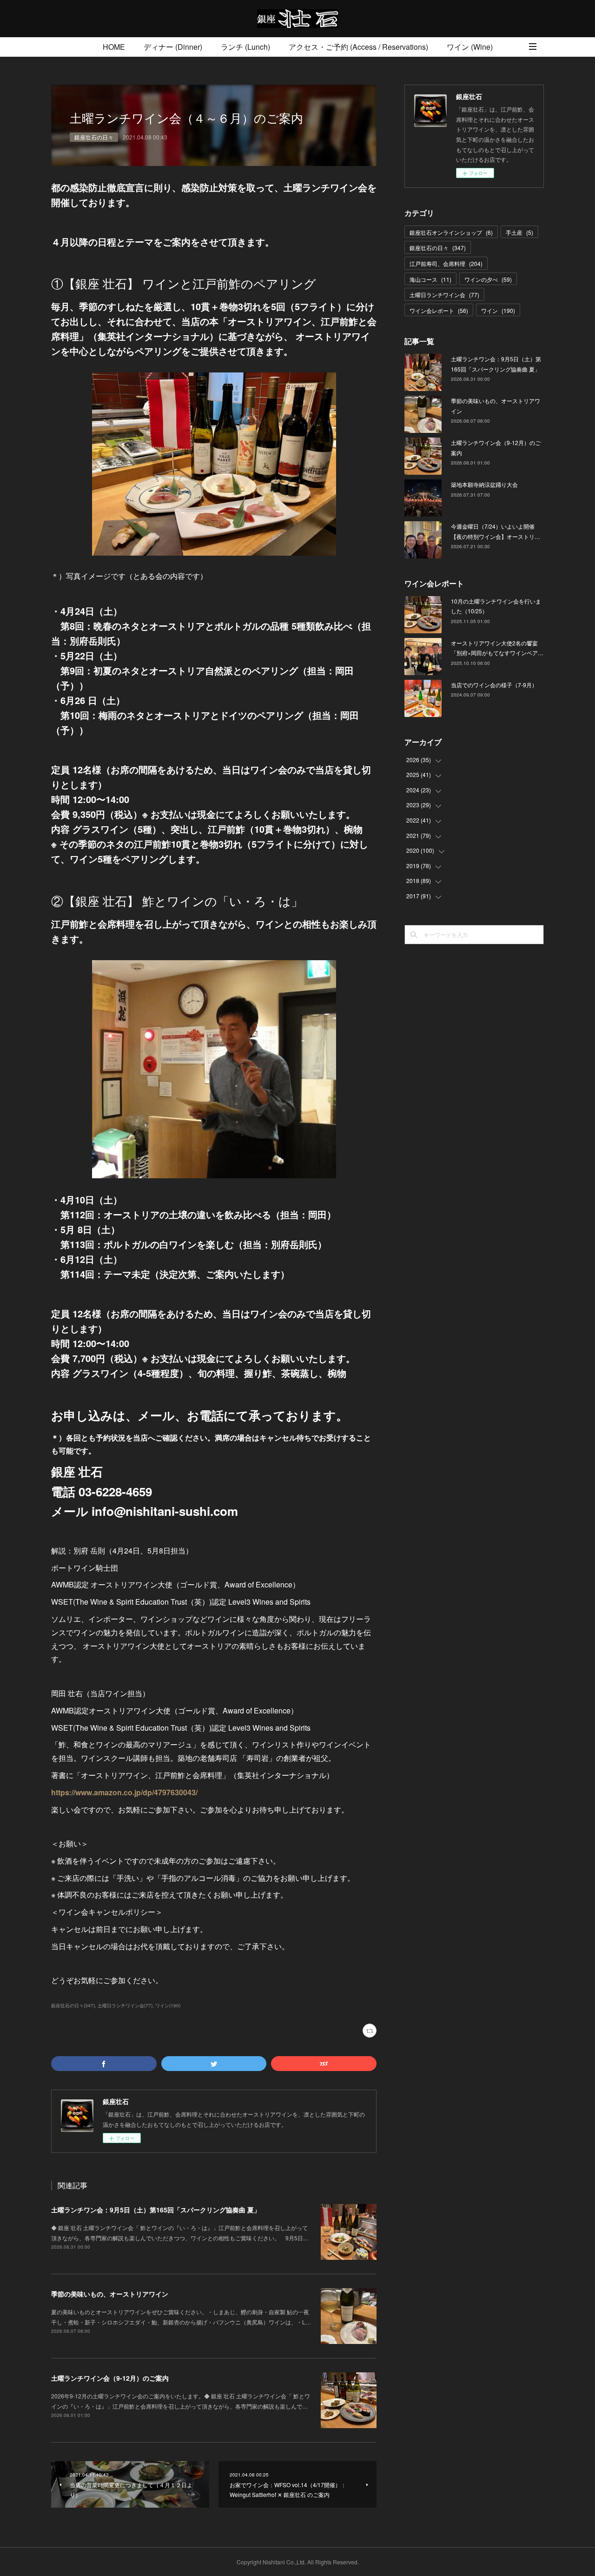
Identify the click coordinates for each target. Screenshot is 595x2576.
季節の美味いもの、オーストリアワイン (110, 2294)
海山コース (430, 279)
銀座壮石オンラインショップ (451, 232)
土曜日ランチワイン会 (444, 295)
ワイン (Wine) (470, 47)
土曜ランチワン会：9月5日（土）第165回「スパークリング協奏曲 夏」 (156, 2210)
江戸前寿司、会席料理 (446, 263)
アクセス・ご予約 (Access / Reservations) (358, 47)
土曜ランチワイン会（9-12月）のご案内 (110, 2378)
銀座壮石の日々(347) (73, 2005)
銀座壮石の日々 (94, 137)
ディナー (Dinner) (173, 47)
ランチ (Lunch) (245, 47)
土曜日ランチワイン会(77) (125, 2005)
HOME (114, 47)
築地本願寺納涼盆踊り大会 (484, 484)
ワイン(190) (168, 2005)
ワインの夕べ (488, 279)
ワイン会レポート (439, 310)
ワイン (498, 310)
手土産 (519, 232)
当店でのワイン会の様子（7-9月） (494, 685)
